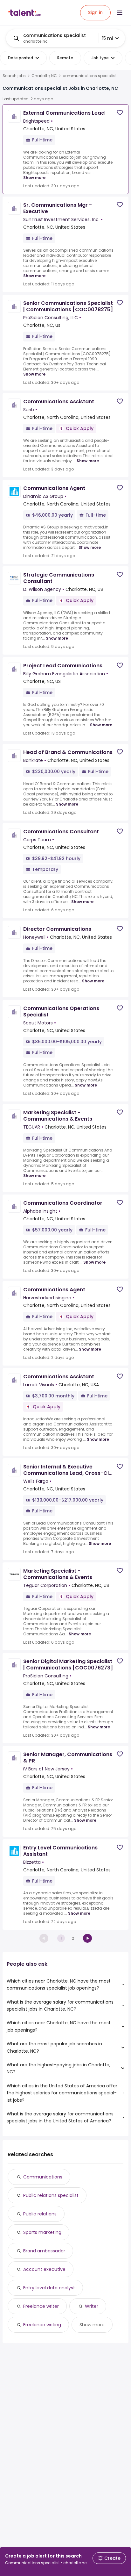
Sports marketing (42, 2232)
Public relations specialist (51, 2195)
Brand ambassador (44, 2251)
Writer (92, 2306)
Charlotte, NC (44, 76)
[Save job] (120, 113)
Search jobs (14, 76)
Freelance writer (41, 2306)
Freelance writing (42, 2325)
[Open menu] (120, 13)
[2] (87, 1938)
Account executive (44, 2269)
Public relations (40, 2214)
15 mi (107, 38)
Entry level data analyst (49, 2288)
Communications (43, 2177)
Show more (34, 178)
